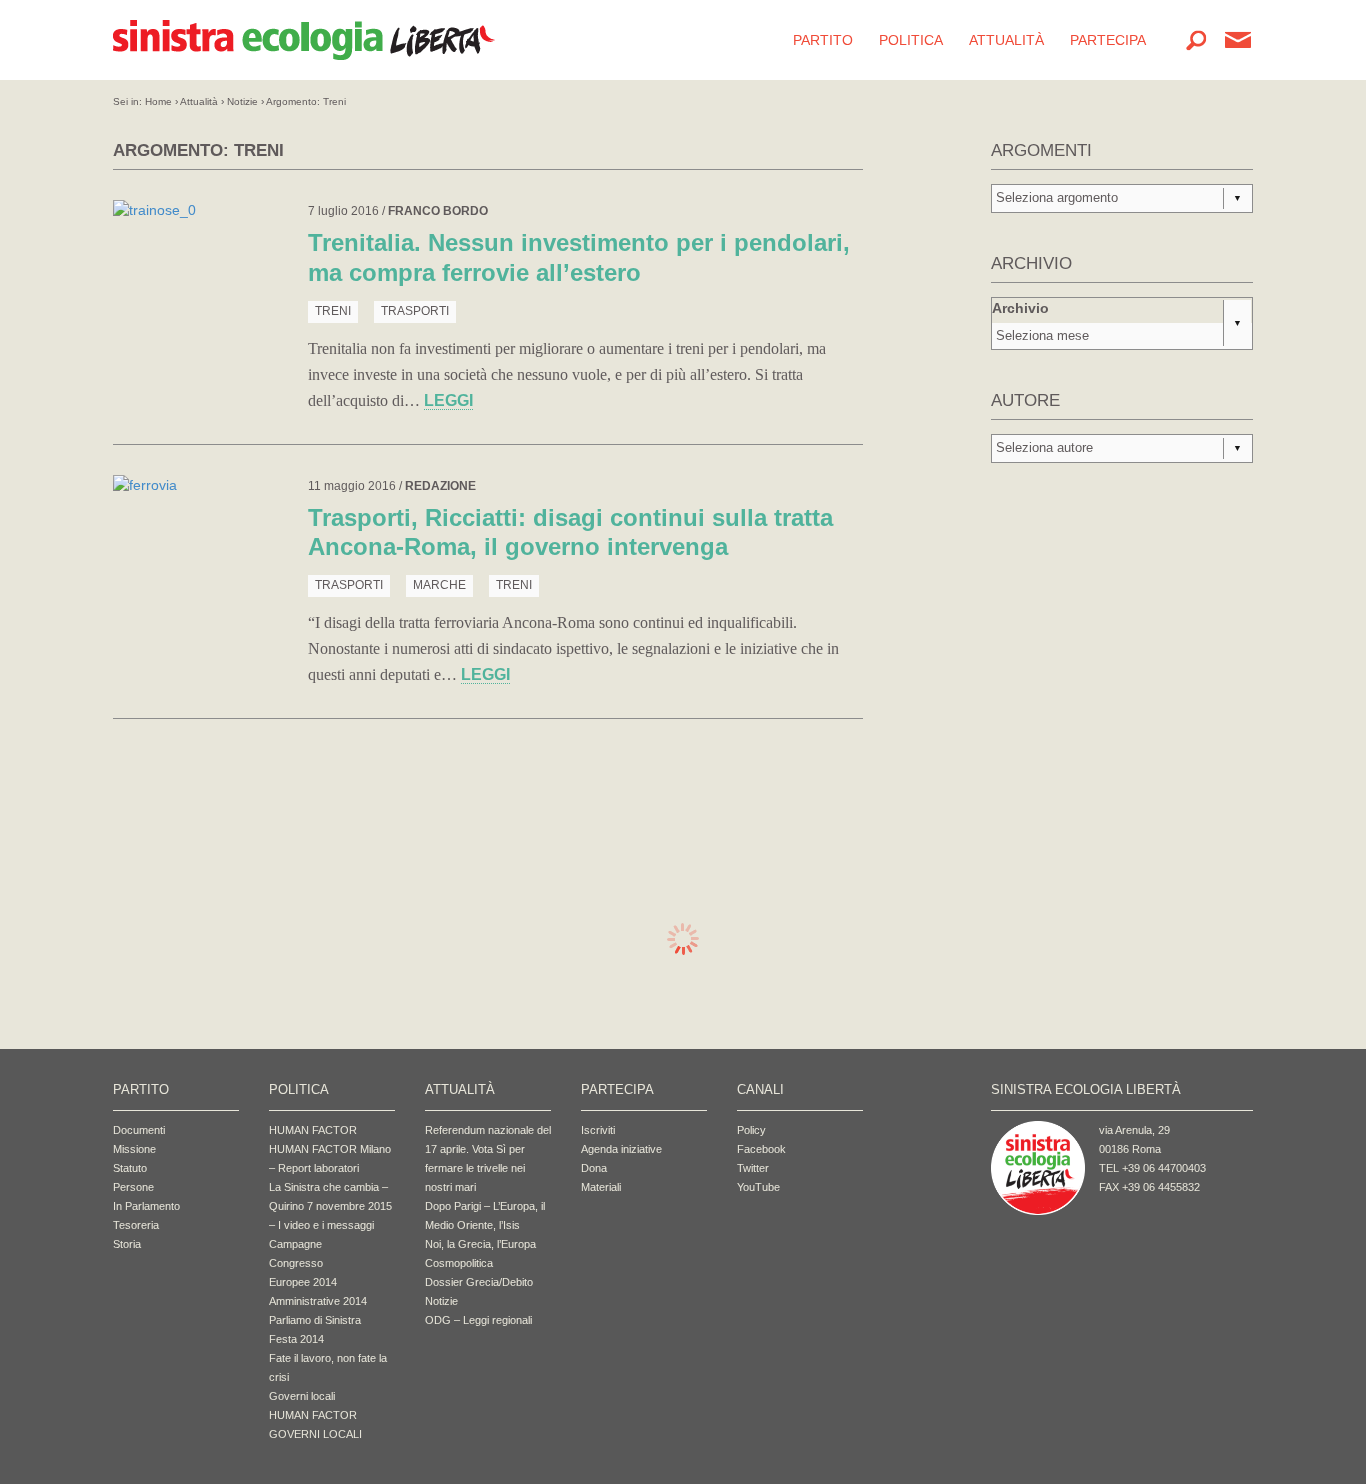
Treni (333, 311)
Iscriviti (598, 1130)
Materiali (601, 1187)
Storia (127, 1244)
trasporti (415, 311)
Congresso (296, 1263)
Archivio (1020, 308)
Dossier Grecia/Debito (479, 1282)
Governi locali (302, 1396)
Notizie (242, 101)
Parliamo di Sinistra (315, 1320)
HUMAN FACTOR (313, 1130)
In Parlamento (146, 1206)
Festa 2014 (296, 1339)
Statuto (130, 1168)
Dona (594, 1168)
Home (158, 101)
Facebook (761, 1149)
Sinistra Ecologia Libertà (304, 40)
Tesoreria (136, 1225)
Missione (134, 1149)
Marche (439, 585)
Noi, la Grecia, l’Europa (480, 1244)
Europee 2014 (303, 1282)
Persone (133, 1187)
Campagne (295, 1244)
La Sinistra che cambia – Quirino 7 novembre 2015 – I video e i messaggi (330, 1206)
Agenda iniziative (621, 1149)
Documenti (139, 1130)
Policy (751, 1130)
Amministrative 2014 (318, 1301)
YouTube (758, 1187)
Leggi (448, 400)
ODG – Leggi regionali (478, 1320)
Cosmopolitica (459, 1263)
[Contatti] (1238, 40)
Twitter (753, 1168)
